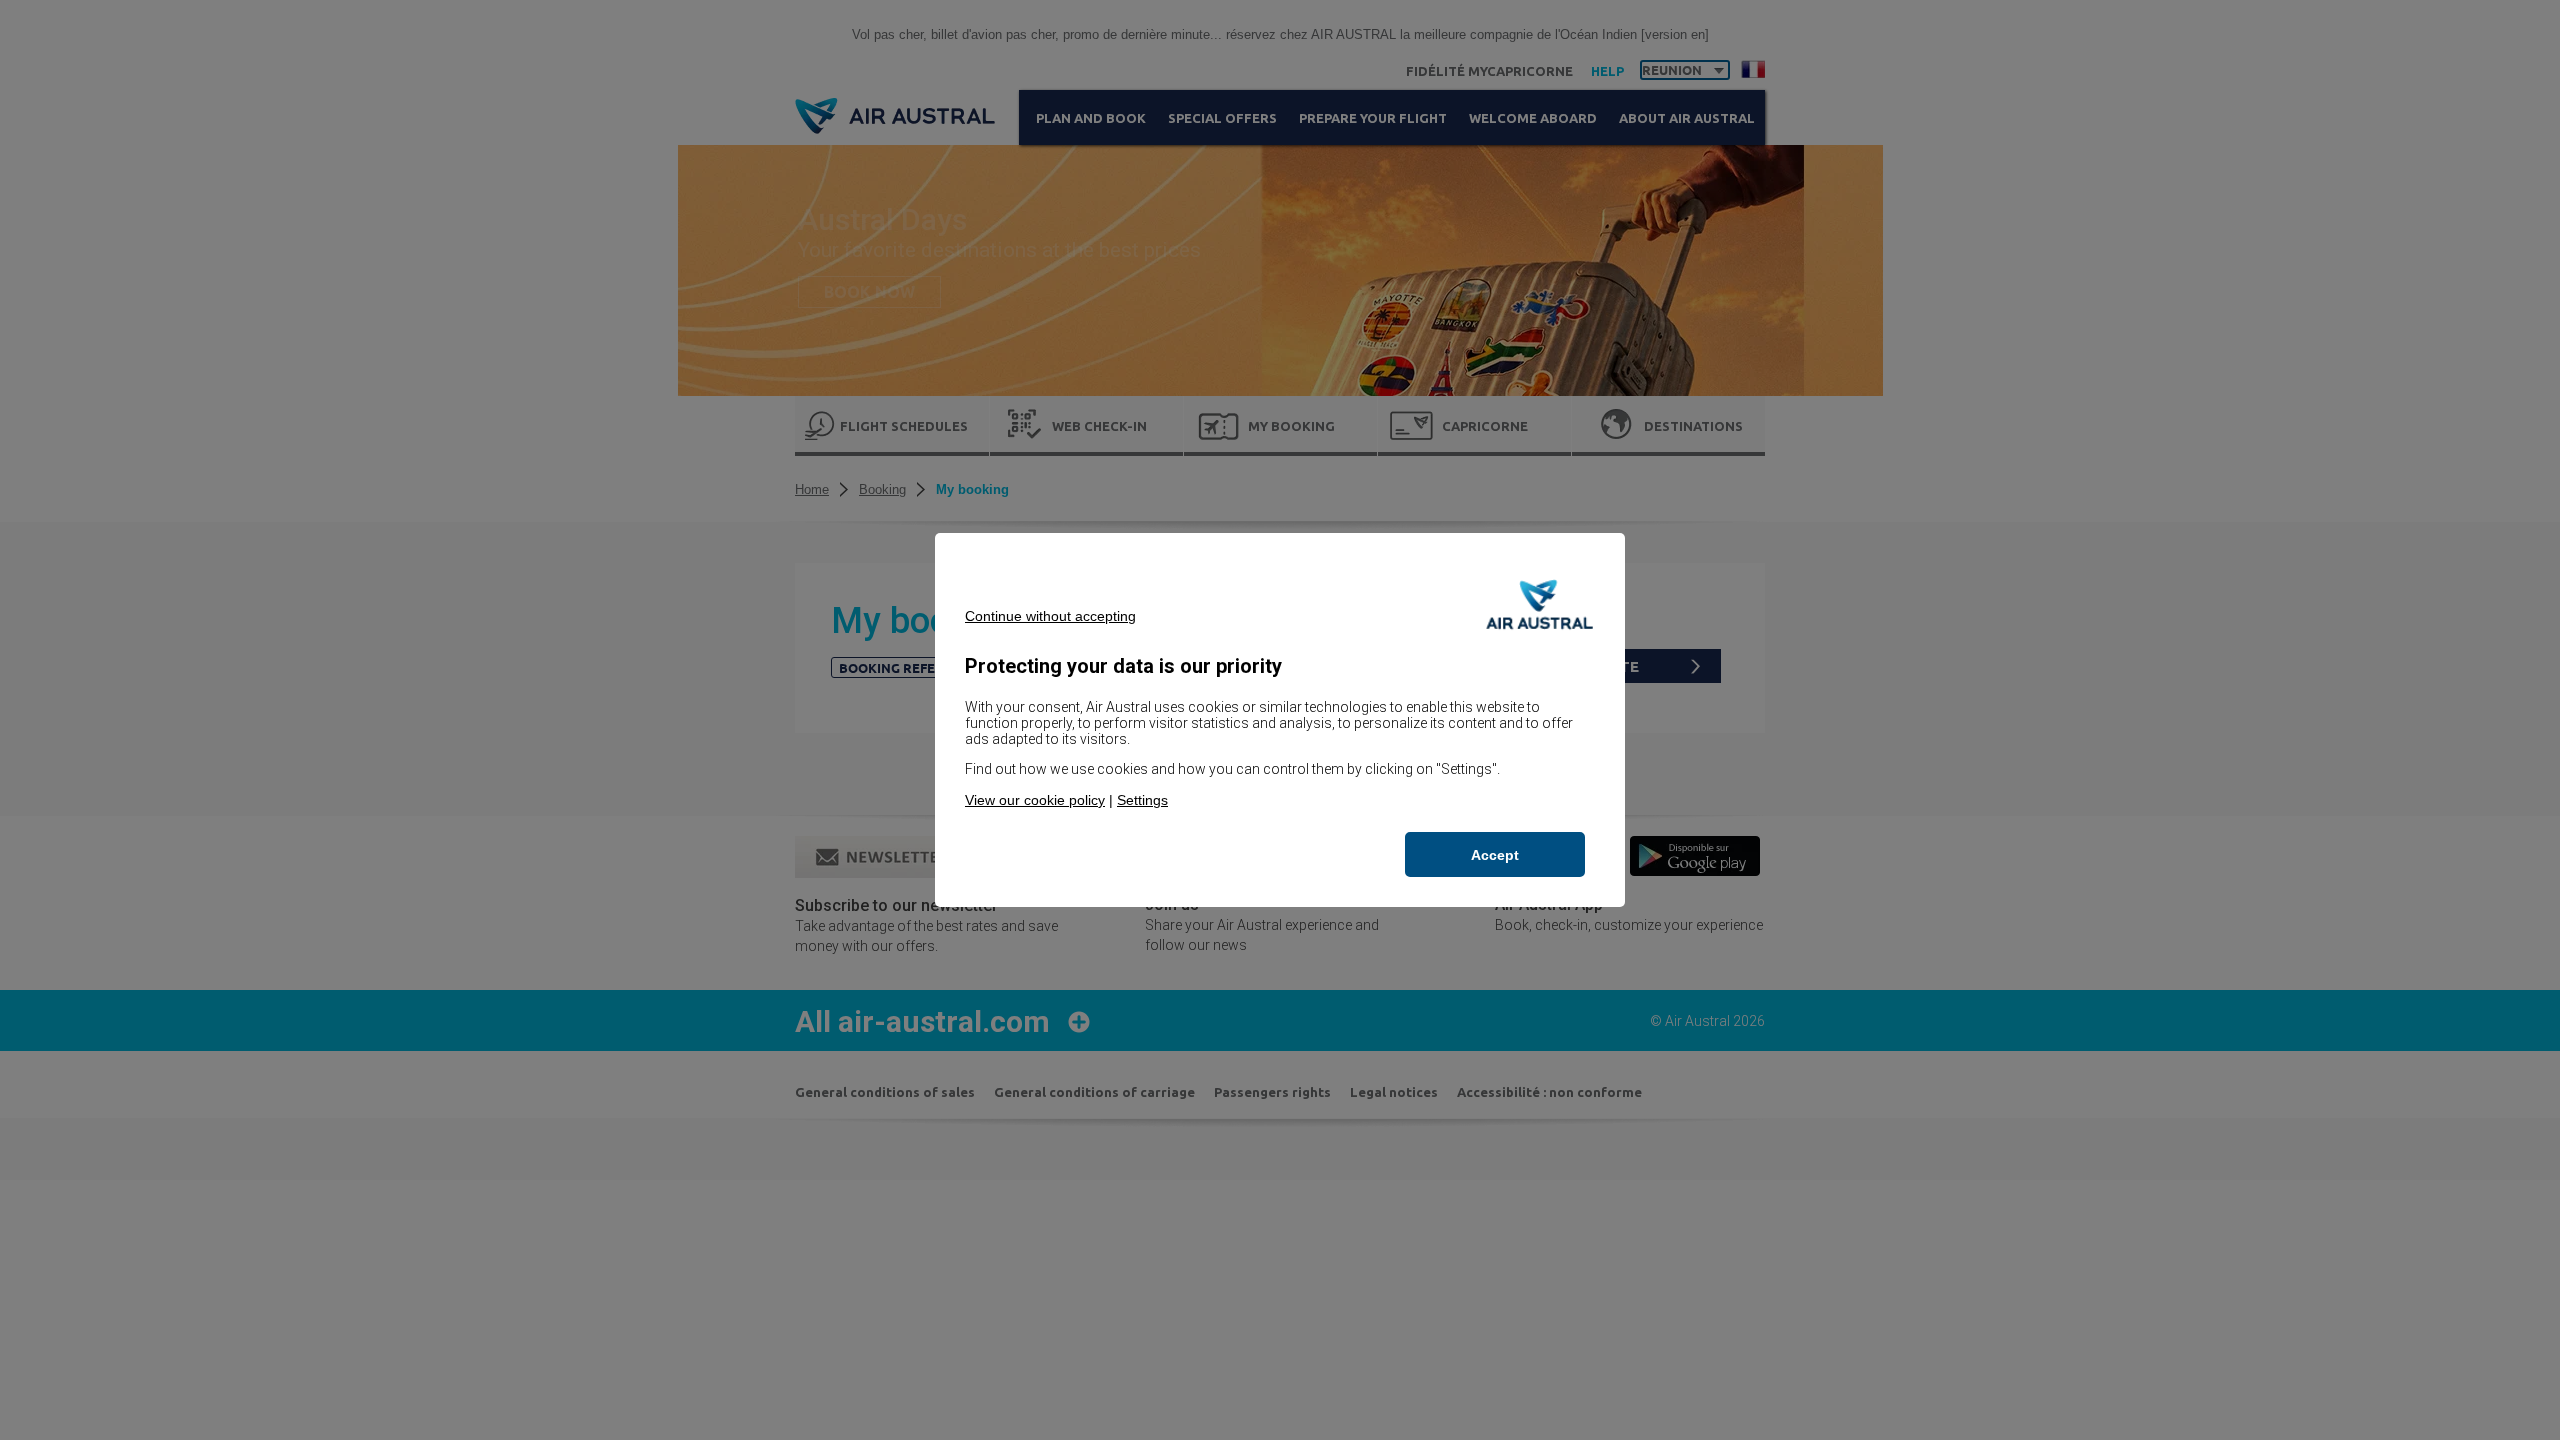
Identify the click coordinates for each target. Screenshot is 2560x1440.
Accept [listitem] (1495, 855)
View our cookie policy (1035, 800)
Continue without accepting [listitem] (1050, 616)
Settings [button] (1142, 800)
